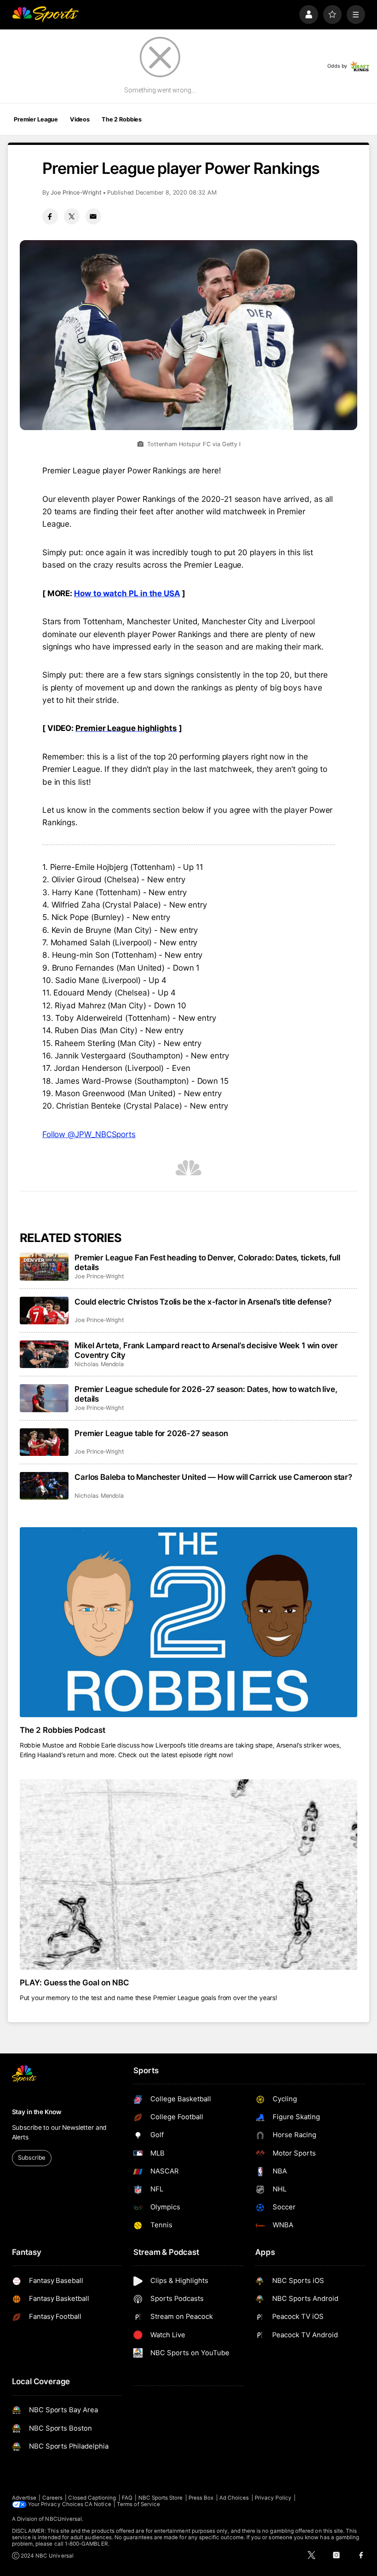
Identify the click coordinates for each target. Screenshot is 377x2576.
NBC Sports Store (161, 2498)
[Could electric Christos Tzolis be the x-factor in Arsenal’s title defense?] (44, 1311)
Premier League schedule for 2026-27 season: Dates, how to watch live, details (206, 1394)
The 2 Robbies (122, 119)
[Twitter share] (72, 216)
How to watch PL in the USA (127, 593)
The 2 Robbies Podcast (63, 1730)
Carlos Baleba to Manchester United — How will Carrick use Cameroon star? (213, 1477)
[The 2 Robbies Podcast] (189, 1622)
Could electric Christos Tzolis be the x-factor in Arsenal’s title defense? (203, 1302)
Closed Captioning (92, 2498)
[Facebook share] (50, 216)
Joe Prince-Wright (76, 193)
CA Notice (98, 2504)
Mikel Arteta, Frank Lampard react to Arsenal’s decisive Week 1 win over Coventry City (206, 1350)
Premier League (36, 119)
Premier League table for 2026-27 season (151, 1433)
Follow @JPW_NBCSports (89, 1134)
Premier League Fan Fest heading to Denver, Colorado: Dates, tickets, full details (207, 1262)
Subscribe (31, 2158)
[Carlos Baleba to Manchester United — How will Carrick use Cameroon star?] (44, 1486)
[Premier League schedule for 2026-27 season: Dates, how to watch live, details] (44, 1398)
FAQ (127, 2498)
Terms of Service (138, 2504)
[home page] (45, 14)
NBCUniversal (63, 2519)
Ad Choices (234, 2498)
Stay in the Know (37, 2112)
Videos (80, 119)
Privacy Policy (273, 2498)
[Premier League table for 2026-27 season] (44, 1442)
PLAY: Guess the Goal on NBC (75, 1982)
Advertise (24, 2498)
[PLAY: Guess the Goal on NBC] (189, 1874)
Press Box (201, 2498)
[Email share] (93, 216)
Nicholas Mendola (99, 1364)
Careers (52, 2498)
